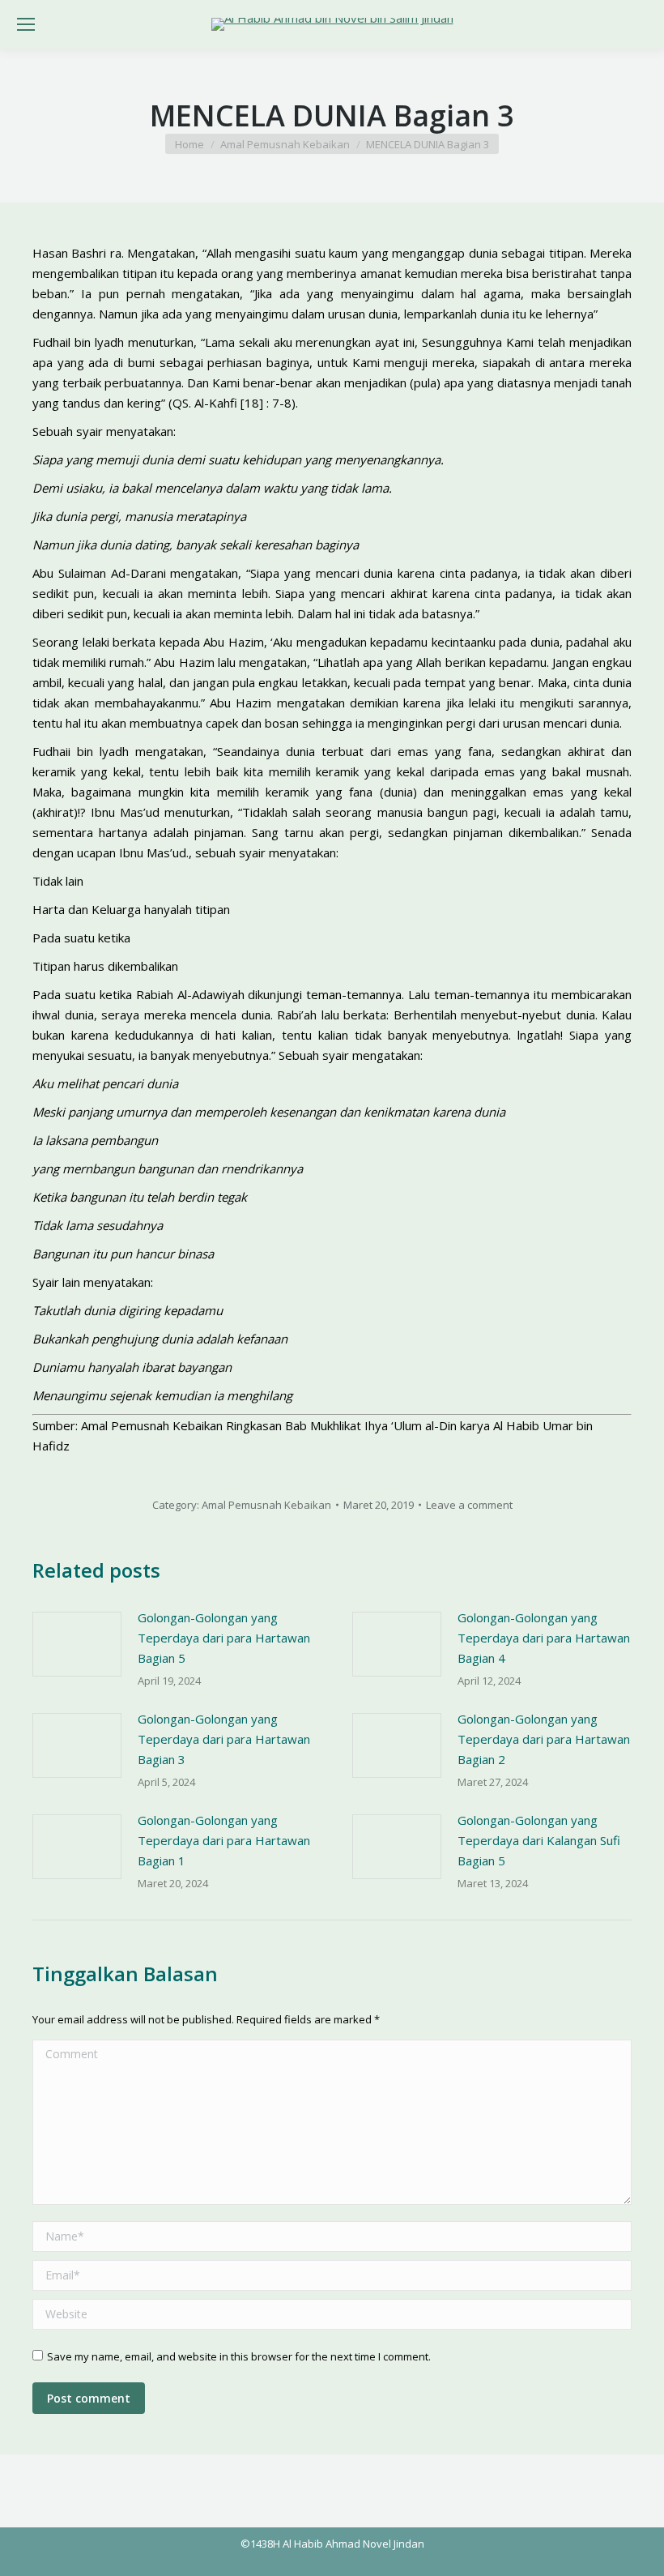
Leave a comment (469, 1505)
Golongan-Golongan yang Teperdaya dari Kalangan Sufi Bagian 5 (539, 1840)
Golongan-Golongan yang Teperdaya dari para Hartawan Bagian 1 (224, 1840)
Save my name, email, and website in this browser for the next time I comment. (239, 2356)
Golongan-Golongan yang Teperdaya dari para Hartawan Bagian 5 (224, 1638)
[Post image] (77, 1644)
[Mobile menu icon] (26, 24)
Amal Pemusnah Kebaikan (266, 1505)
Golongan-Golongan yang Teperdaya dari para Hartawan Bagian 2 (544, 1739)
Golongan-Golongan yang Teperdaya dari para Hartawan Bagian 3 (224, 1739)
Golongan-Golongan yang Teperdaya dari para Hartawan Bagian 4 (544, 1638)
